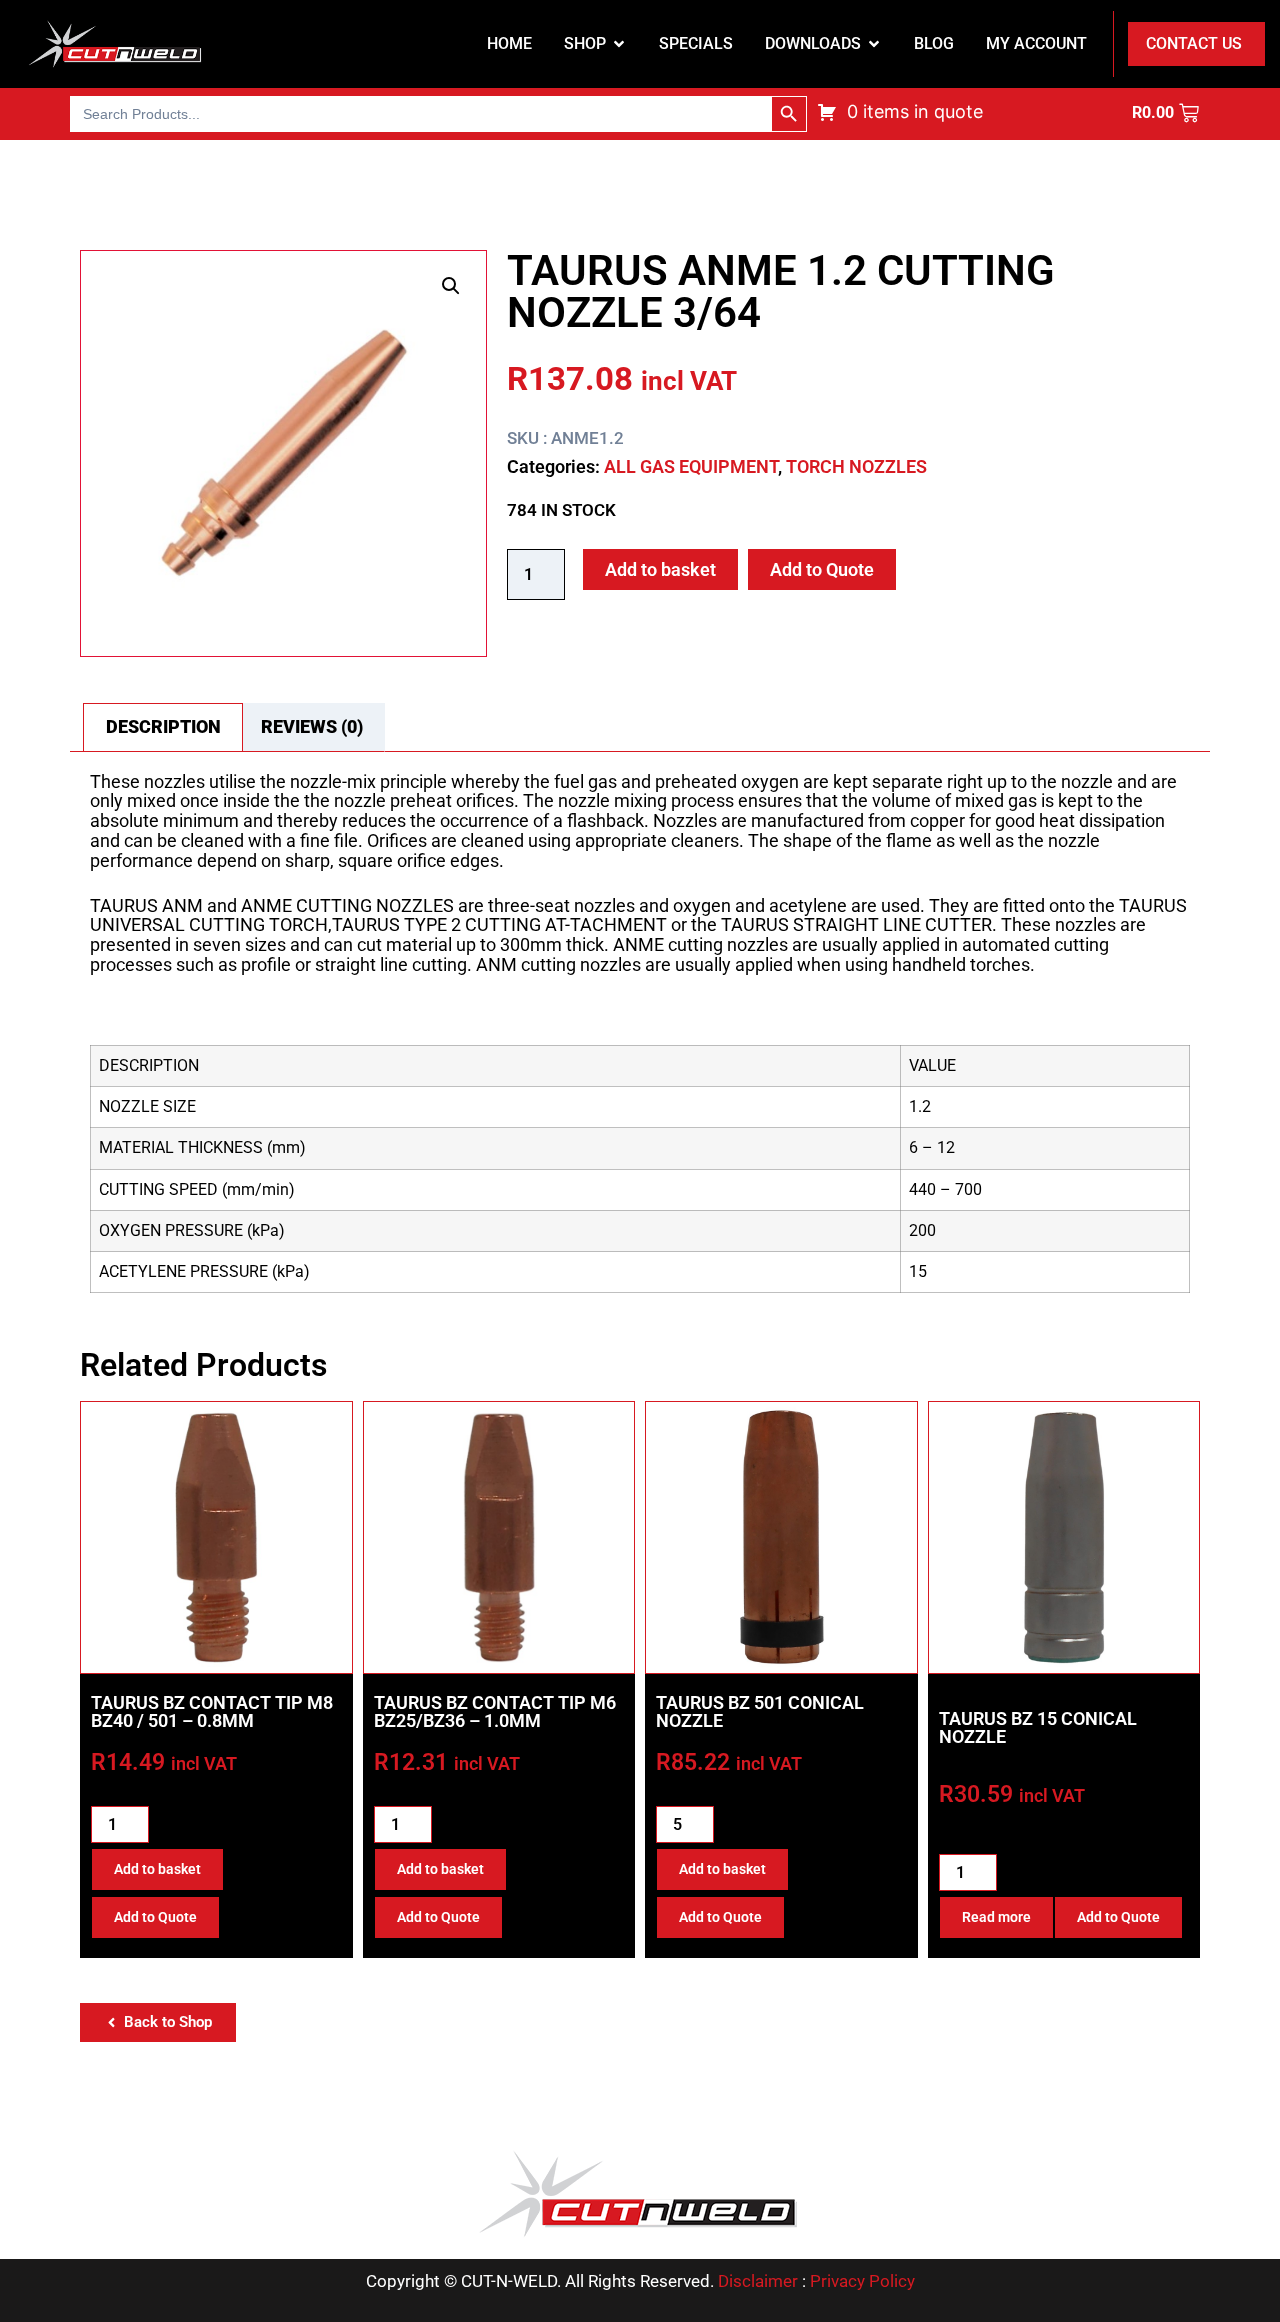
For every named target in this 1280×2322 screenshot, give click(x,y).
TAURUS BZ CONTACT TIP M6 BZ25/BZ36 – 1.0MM (495, 1711)
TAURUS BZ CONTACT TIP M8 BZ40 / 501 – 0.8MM (212, 1711)
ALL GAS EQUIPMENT (691, 466)
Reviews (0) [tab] (312, 726)
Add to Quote (822, 569)
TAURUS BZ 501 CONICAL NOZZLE (760, 1711)
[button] (451, 286)
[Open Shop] (619, 44)
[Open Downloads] (874, 44)
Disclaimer (758, 2281)
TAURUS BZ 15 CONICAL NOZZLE (1038, 1727)
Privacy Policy (862, 2281)
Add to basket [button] (157, 1869)
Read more (996, 1917)
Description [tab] (163, 726)
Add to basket (660, 569)
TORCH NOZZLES (856, 466)
